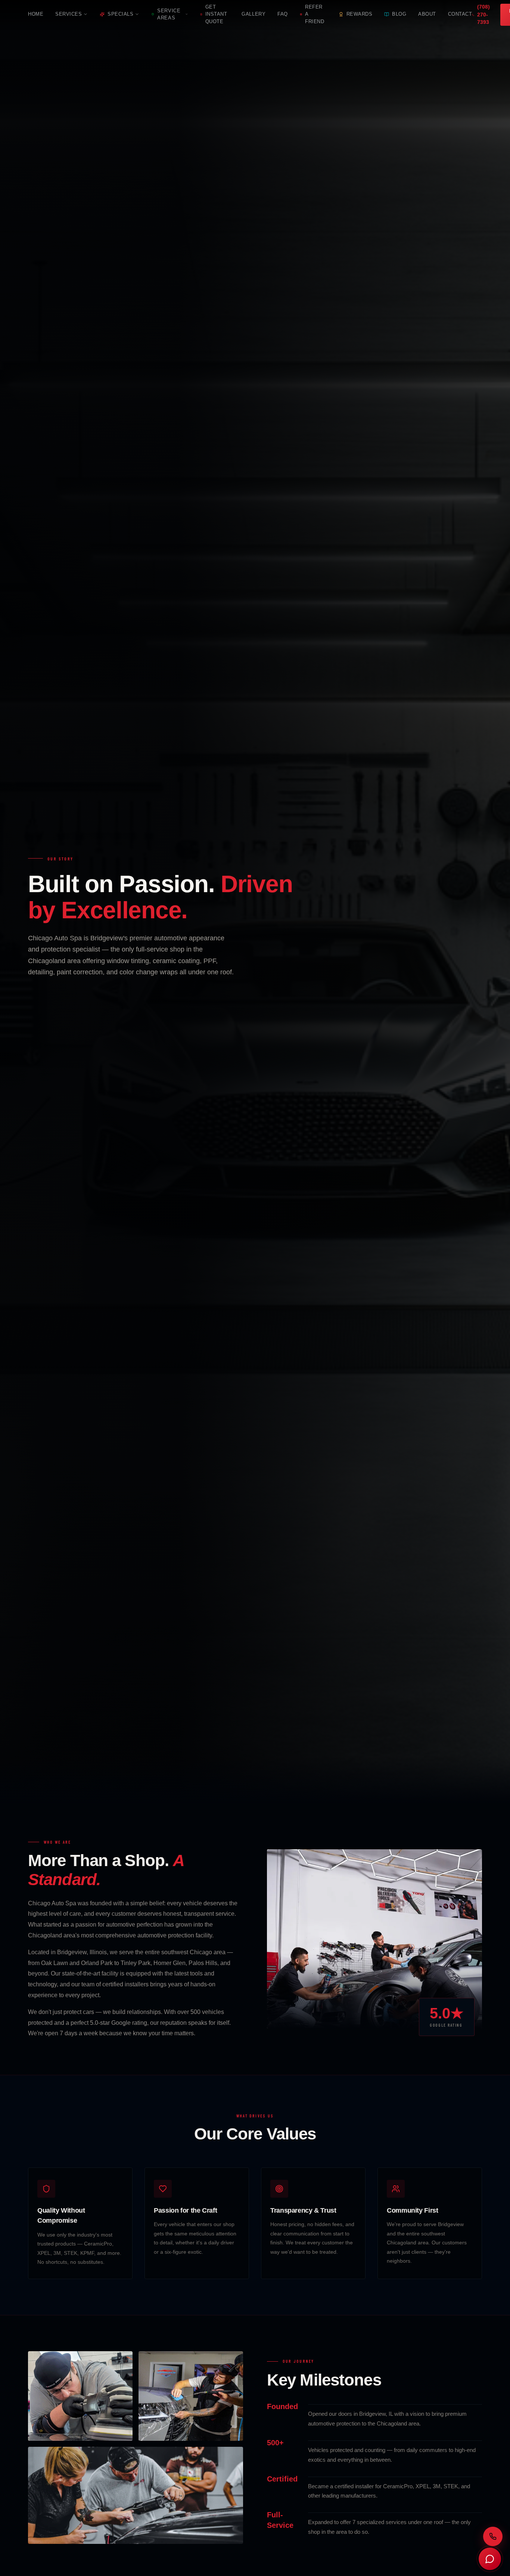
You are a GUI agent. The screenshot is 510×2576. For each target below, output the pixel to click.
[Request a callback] (493, 2536)
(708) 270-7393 (483, 15)
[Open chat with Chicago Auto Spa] (490, 2559)
